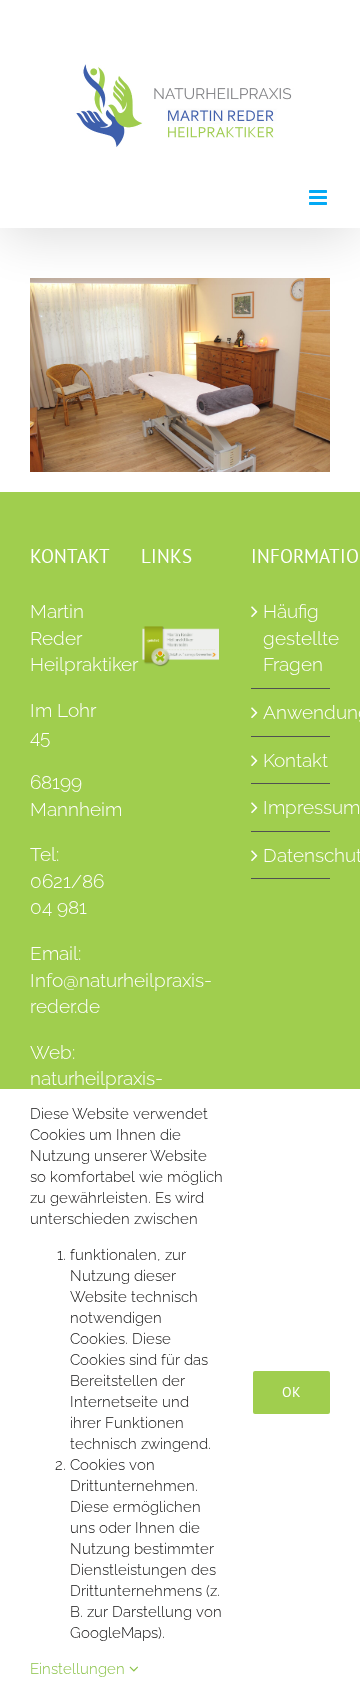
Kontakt (291, 760)
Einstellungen (79, 1669)
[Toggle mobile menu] (319, 197)
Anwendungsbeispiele (291, 712)
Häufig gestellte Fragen (291, 637)
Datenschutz (291, 855)
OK (291, 1392)
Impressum (291, 807)
